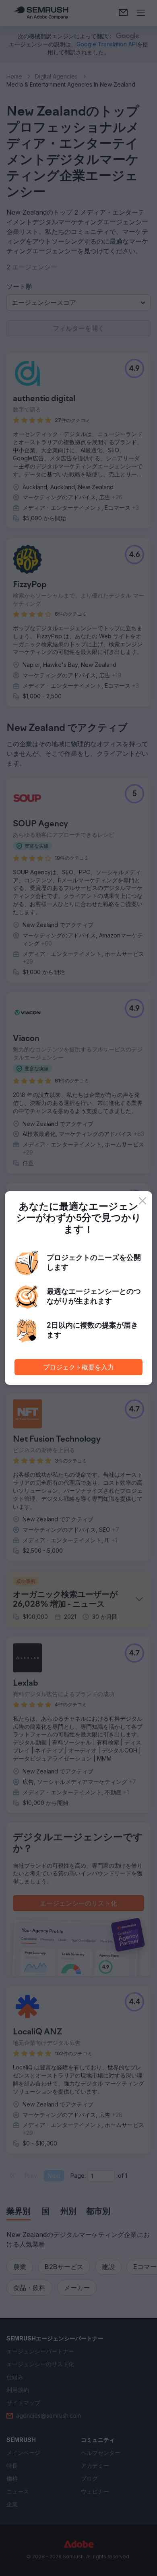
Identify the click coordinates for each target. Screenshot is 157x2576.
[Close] (143, 1201)
